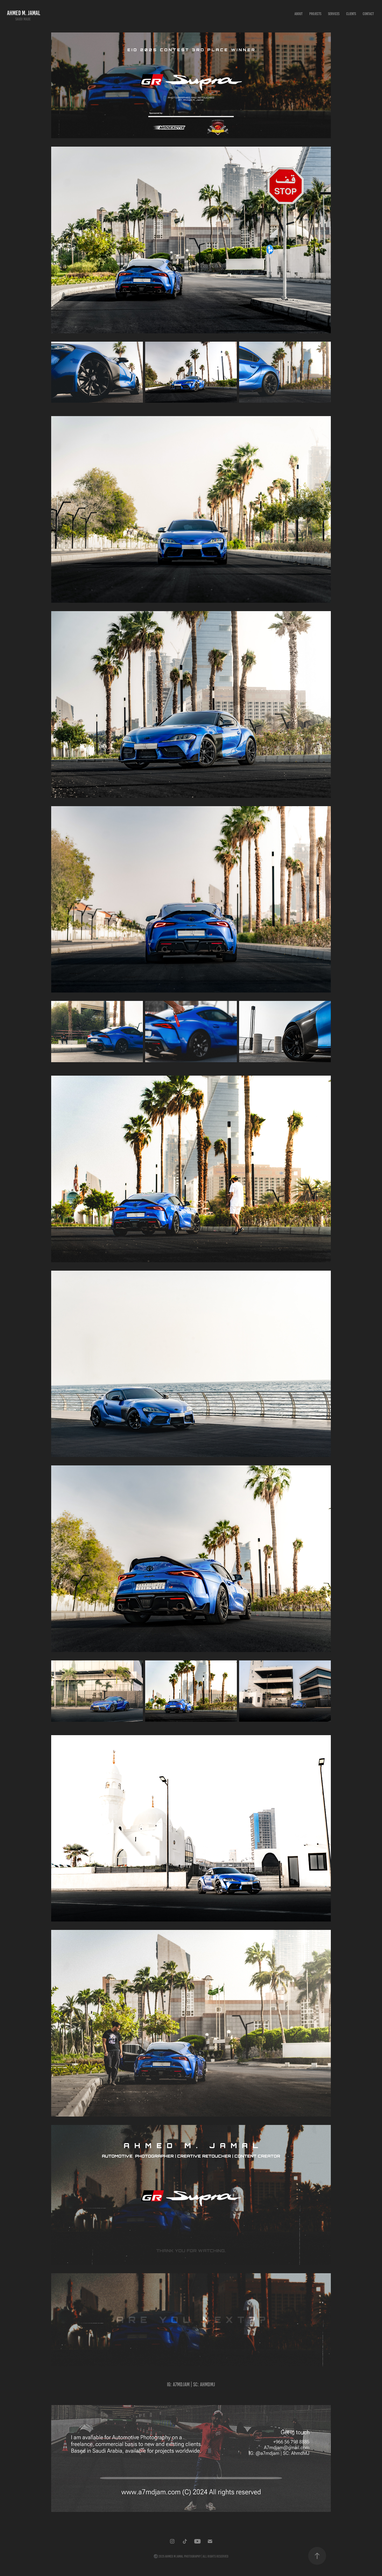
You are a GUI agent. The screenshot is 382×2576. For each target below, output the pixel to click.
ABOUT (299, 14)
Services (334, 14)
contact (368, 14)
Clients (351, 14)
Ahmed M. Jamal (24, 13)
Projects (315, 14)
